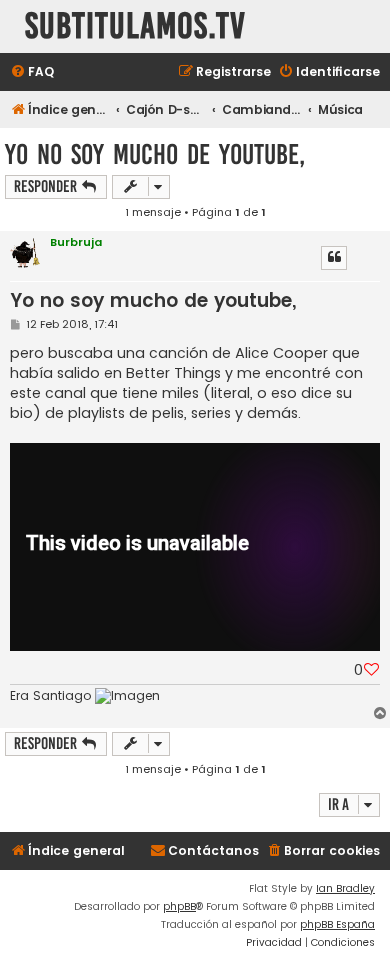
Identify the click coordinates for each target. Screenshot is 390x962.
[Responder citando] (334, 258)
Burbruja (76, 242)
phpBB (179, 906)
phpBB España (337, 924)
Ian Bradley (345, 888)
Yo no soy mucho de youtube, (155, 154)
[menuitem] (32, 72)
